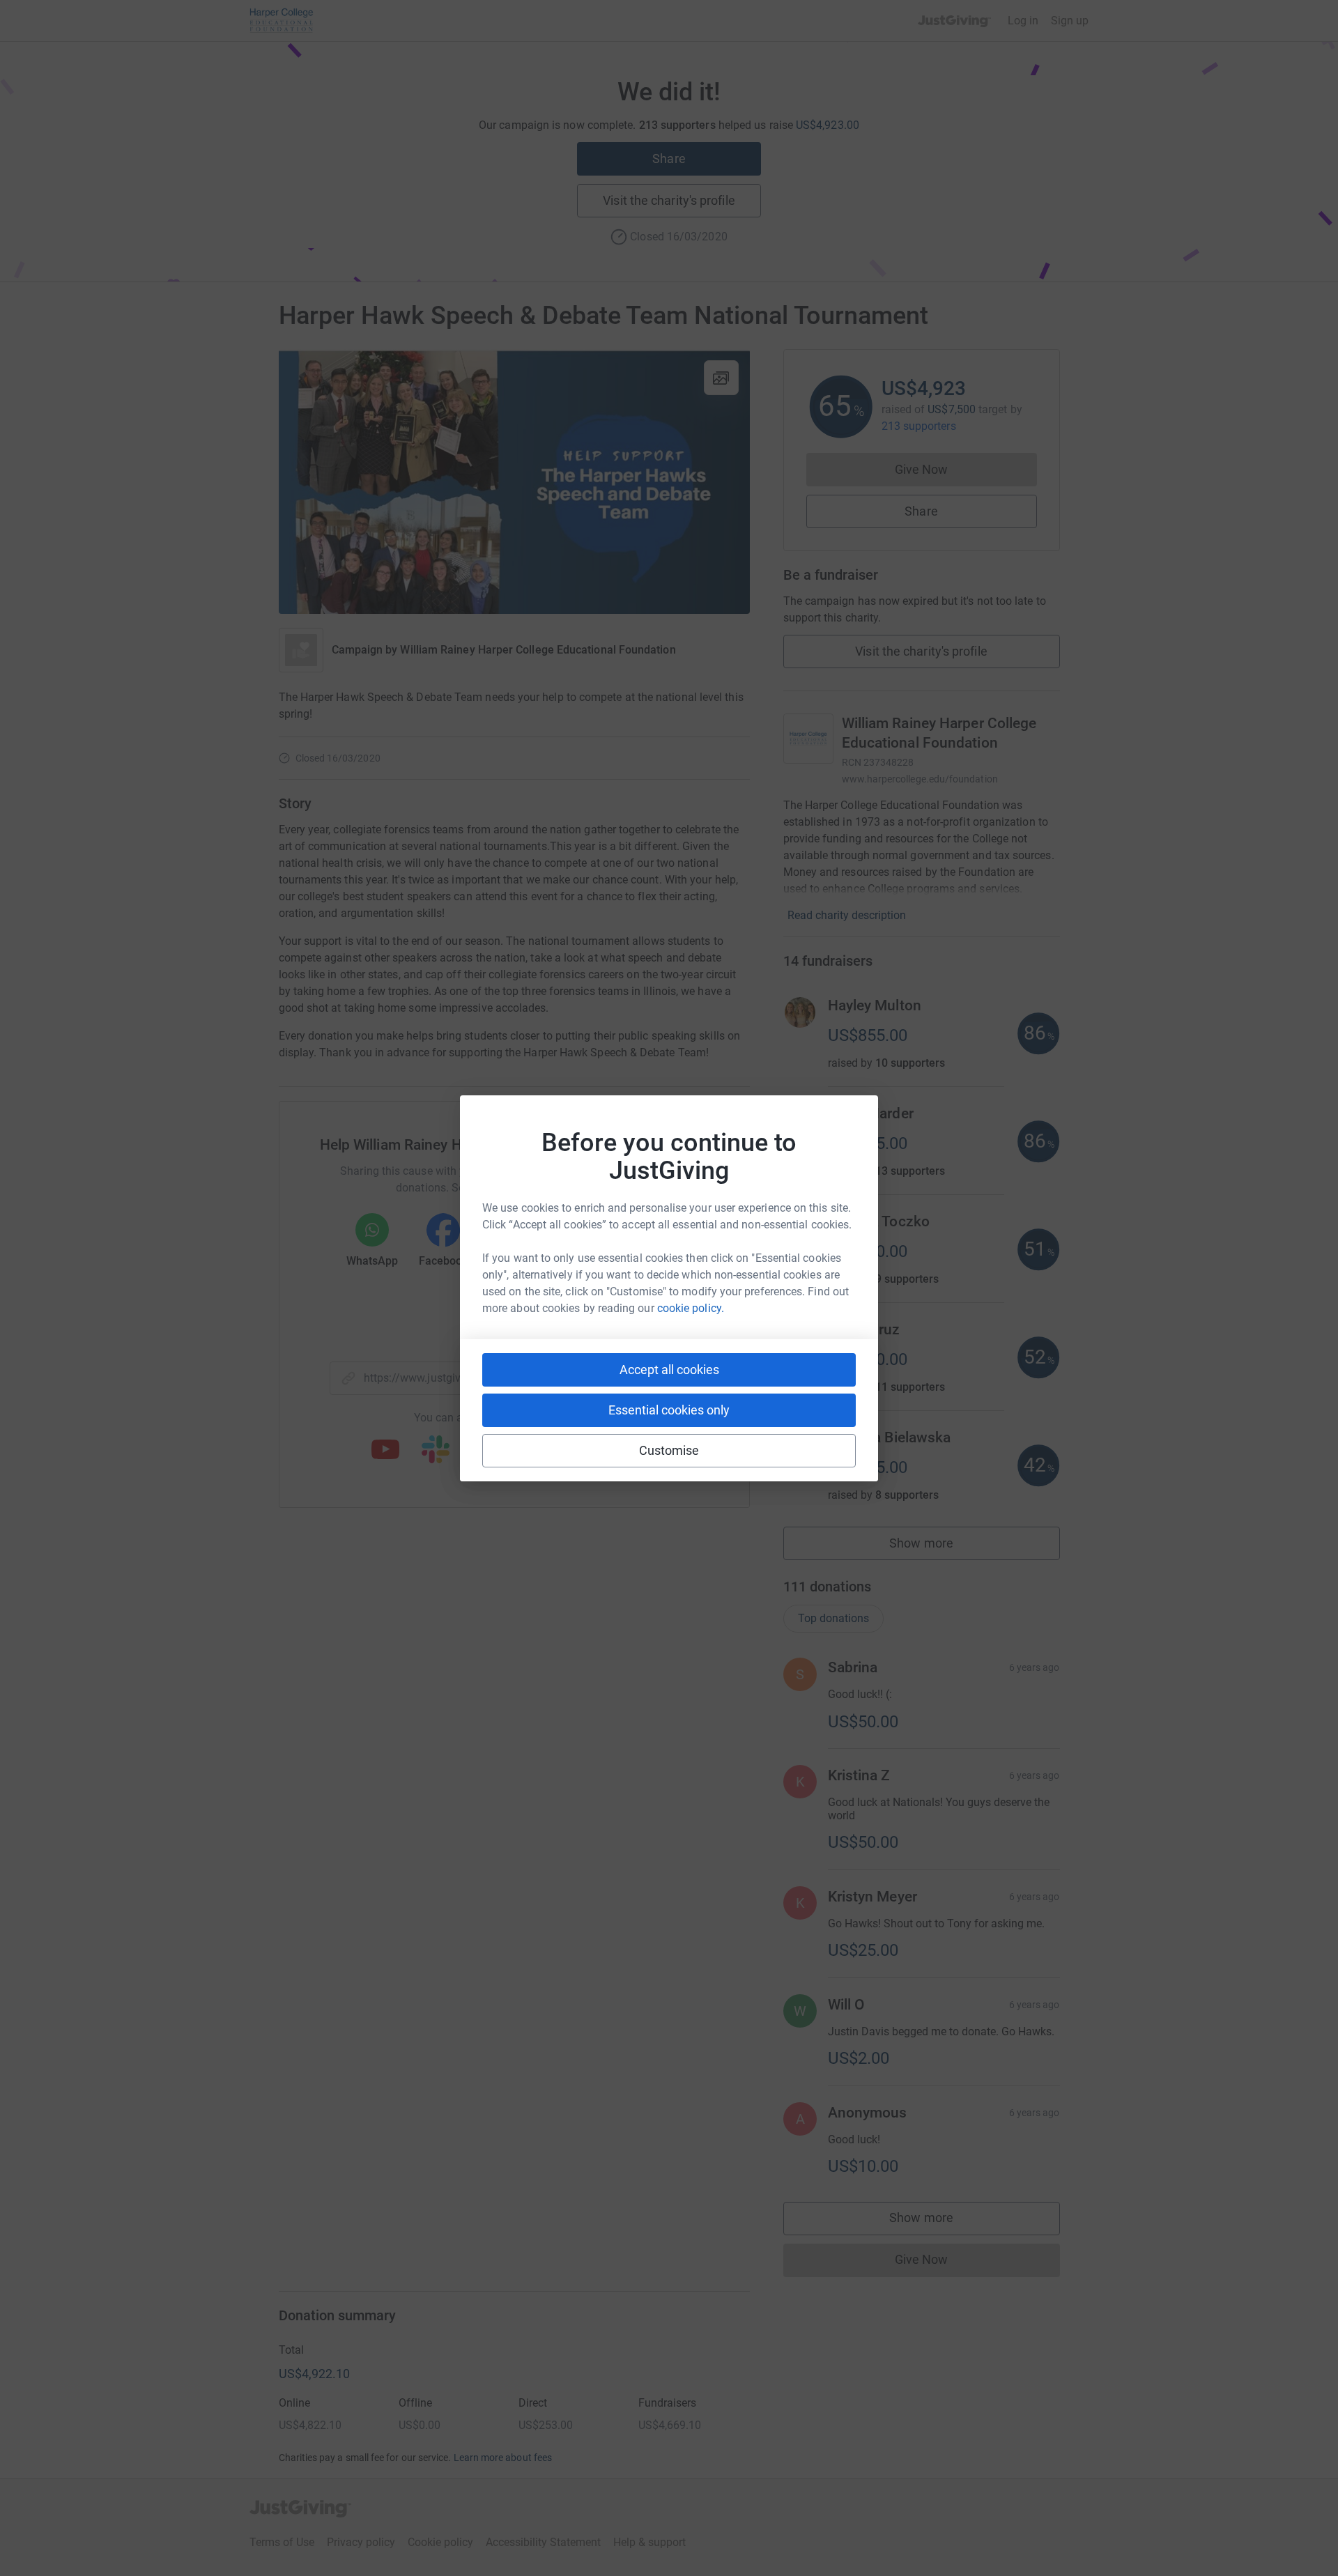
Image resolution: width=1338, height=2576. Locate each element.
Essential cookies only (669, 1410)
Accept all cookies (669, 1370)
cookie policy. (691, 1308)
